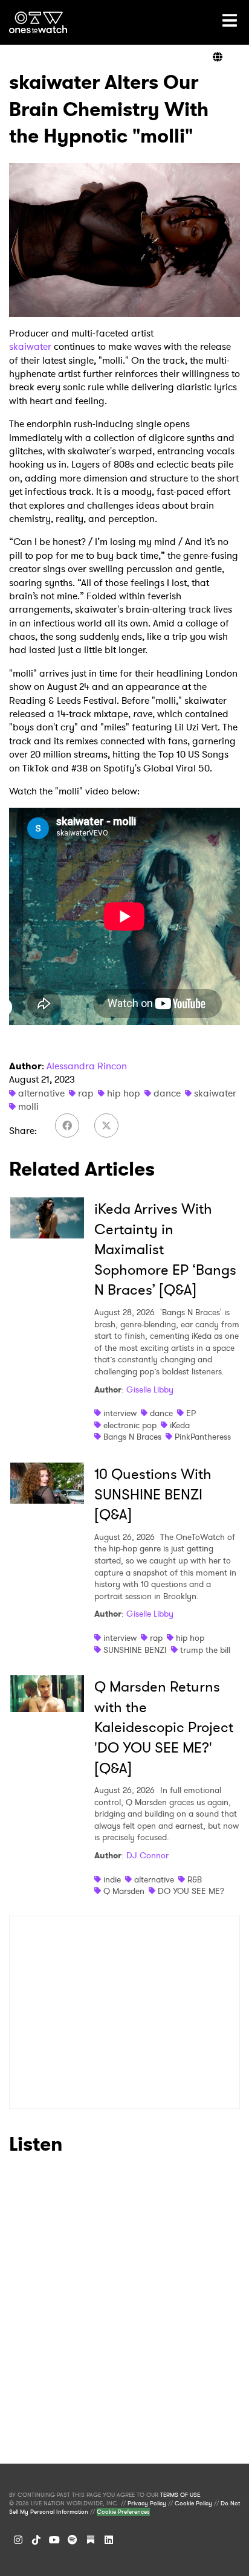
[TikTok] (36, 2540)
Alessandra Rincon (87, 1066)
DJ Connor (147, 1855)
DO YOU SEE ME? (191, 1891)
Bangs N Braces (132, 1437)
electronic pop (130, 1425)
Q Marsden (124, 1891)
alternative (41, 1093)
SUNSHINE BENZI (135, 1650)
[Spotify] (73, 2540)
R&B (195, 1879)
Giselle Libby (150, 1389)
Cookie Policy (193, 2504)
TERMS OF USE (180, 2495)
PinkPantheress (203, 1437)
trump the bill (205, 1650)
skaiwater (30, 346)
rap (86, 1093)
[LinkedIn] (109, 2540)
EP (191, 1413)
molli (28, 1106)
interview (120, 1413)
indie (112, 1879)
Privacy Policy (147, 2504)
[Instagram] (18, 2540)
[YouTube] (54, 2540)
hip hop (124, 1093)
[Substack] (91, 2540)
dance (167, 1093)
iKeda (180, 1425)
